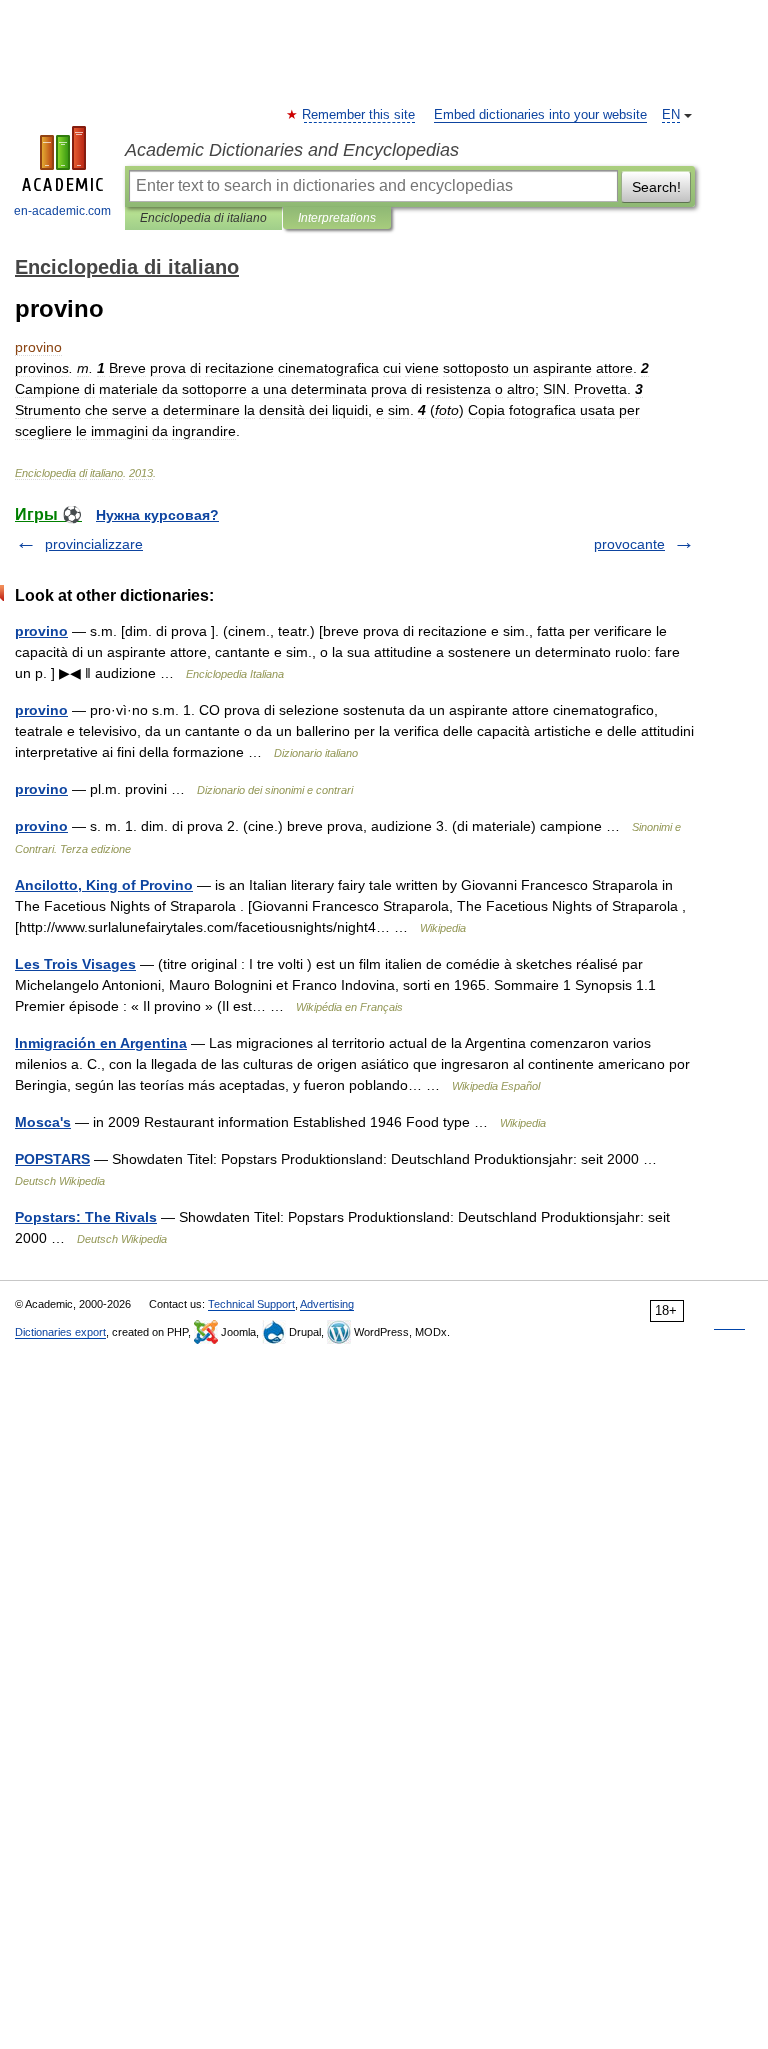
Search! (656, 187)
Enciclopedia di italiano (203, 218)
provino (41, 631)
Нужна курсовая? (157, 515)
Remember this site (359, 115)
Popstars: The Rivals (86, 1217)
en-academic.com (62, 211)
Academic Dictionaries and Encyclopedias (292, 150)
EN (671, 115)
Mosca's (43, 1122)
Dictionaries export (60, 1332)
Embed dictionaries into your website (540, 115)
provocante (629, 544)
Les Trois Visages (75, 964)
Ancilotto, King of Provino (104, 885)
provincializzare (94, 544)
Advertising (327, 1304)
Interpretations (337, 218)
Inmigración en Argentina (101, 1043)
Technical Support (251, 1304)
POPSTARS (52, 1159)
